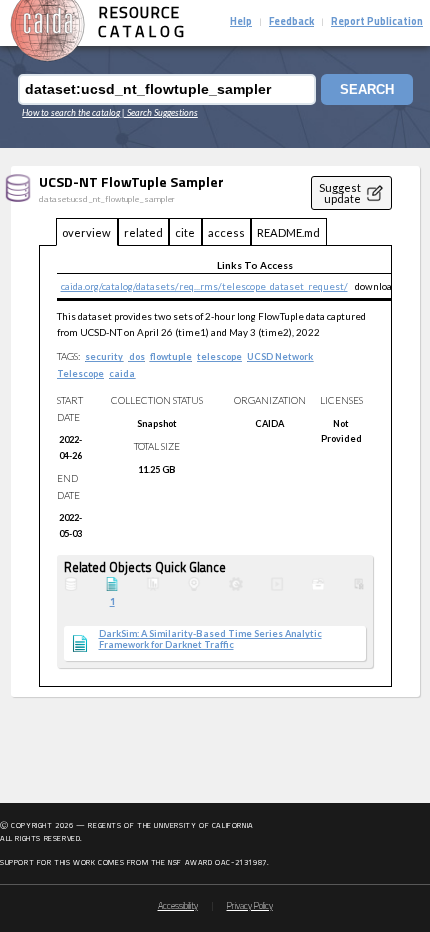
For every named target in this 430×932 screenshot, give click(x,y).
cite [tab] (185, 232)
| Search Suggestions (160, 112)
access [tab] (226, 232)
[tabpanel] (215, 466)
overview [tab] (86, 232)
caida (122, 373)
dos (137, 356)
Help (241, 22)
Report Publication (377, 22)
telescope (219, 356)
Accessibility (178, 906)
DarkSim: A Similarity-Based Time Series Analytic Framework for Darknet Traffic (210, 639)
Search (367, 89)
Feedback (291, 22)
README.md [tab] (288, 232)
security (104, 356)
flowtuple (171, 356)
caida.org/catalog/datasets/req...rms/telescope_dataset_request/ (204, 286)
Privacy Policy (250, 906)
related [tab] (143, 232)
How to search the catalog (71, 112)
